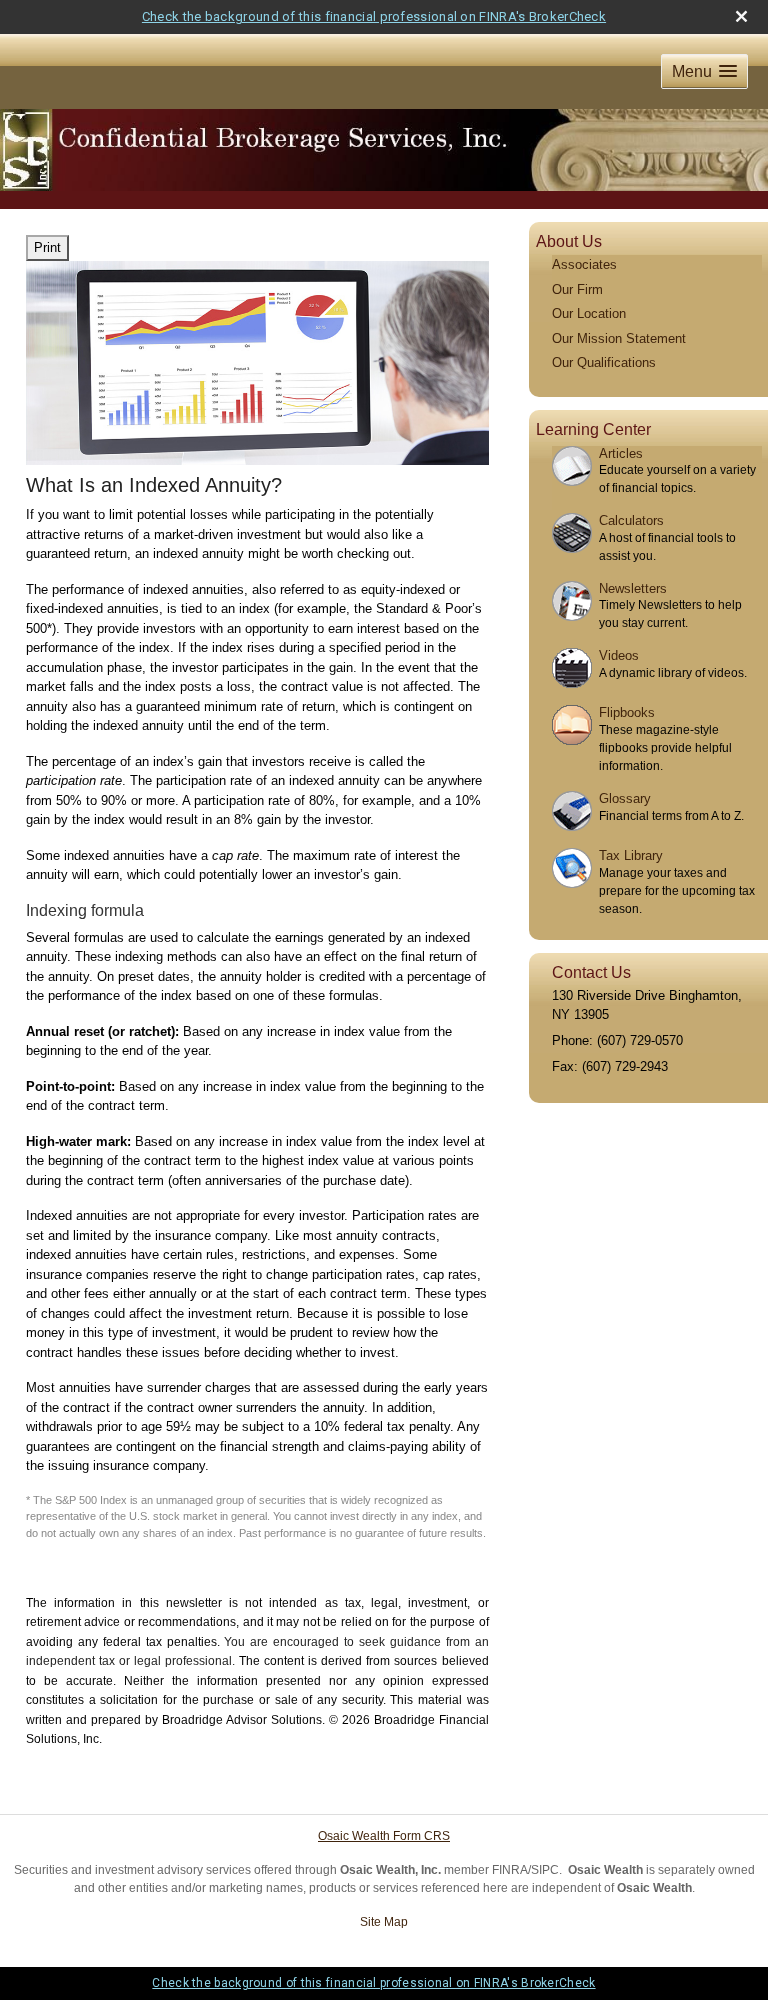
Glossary (625, 798)
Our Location (589, 313)
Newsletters (633, 588)
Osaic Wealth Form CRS (384, 1836)
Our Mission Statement (619, 338)
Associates (584, 264)
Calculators (631, 520)
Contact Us (591, 972)
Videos (619, 655)
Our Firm (577, 289)
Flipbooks (627, 712)
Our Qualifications (604, 362)
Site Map (384, 1922)
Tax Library (631, 855)
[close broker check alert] (741, 16)
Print (47, 247)
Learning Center (593, 429)
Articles (621, 453)
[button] (704, 71)
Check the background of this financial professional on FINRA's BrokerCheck (374, 16)
